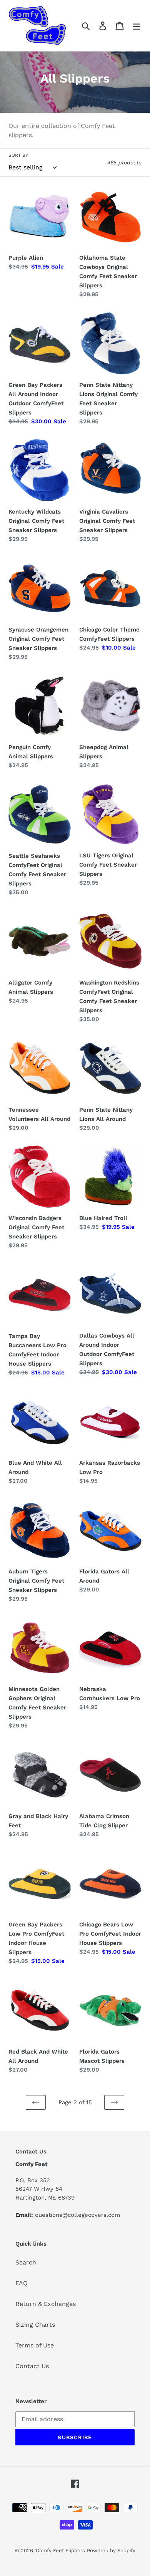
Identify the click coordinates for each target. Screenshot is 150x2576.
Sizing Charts (35, 2325)
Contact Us (32, 2366)
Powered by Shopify (111, 2550)
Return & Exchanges (46, 2304)
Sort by (18, 155)
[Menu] (137, 26)
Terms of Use (35, 2345)
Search (26, 2262)
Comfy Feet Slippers (60, 2550)
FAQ (22, 2283)
